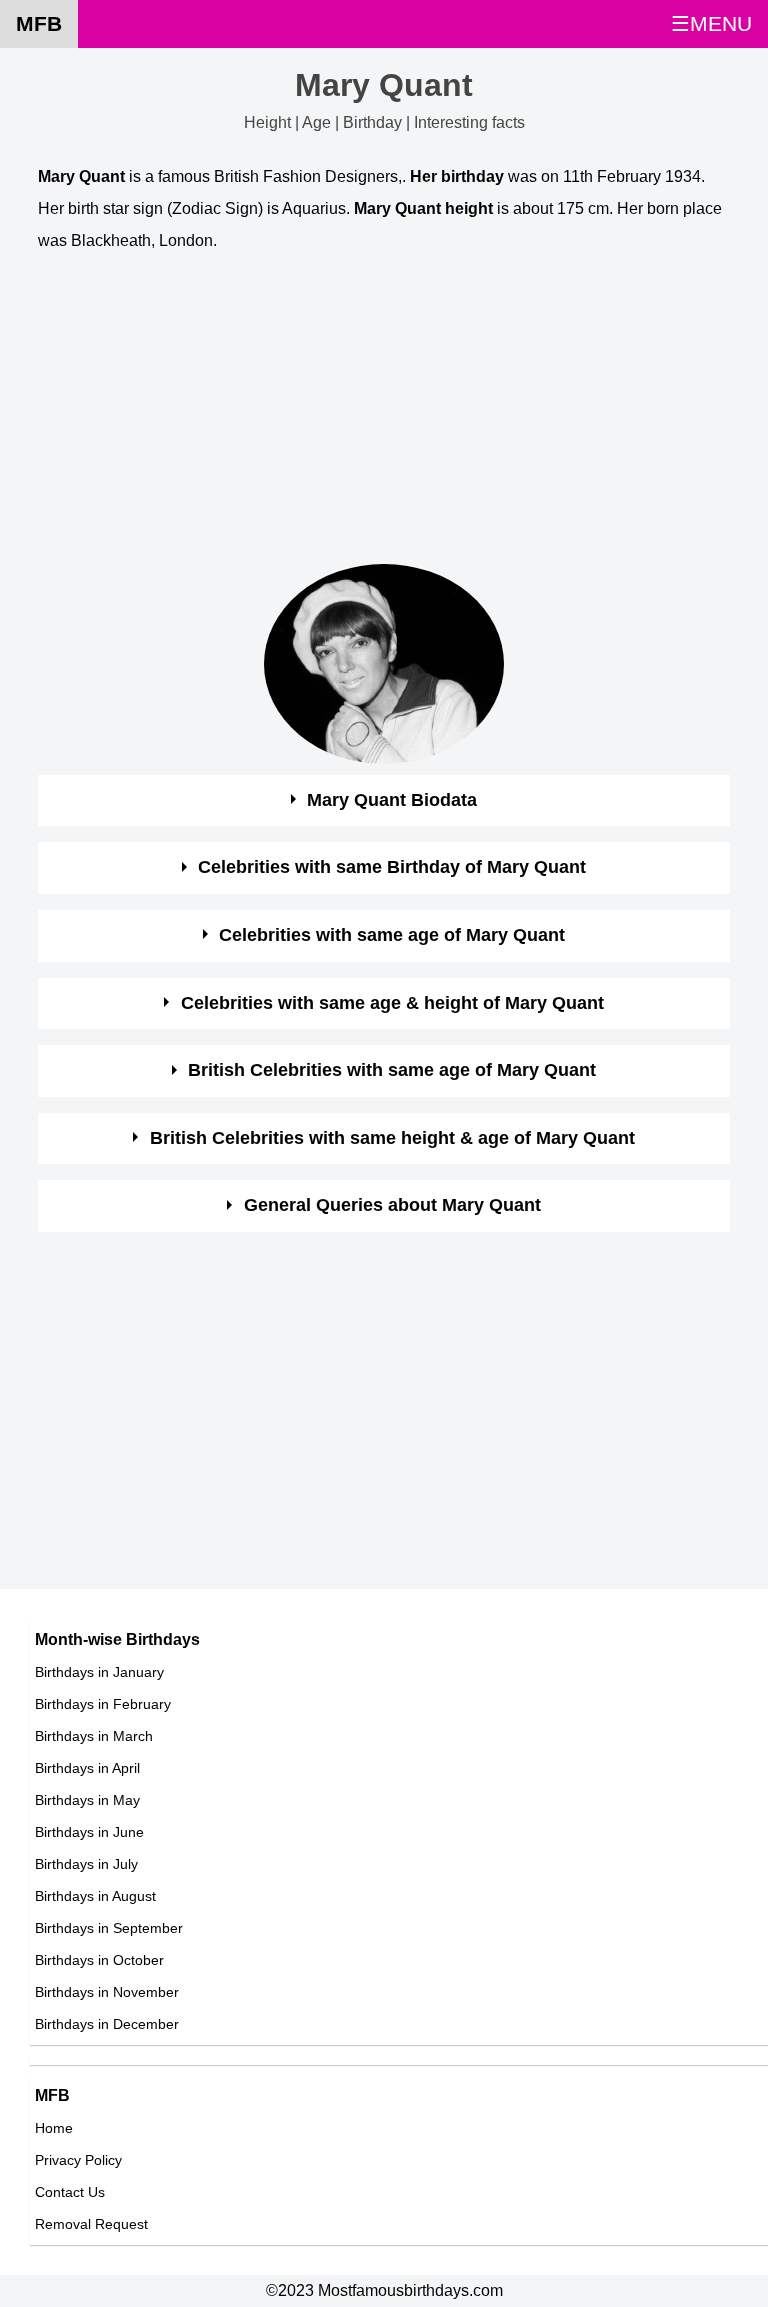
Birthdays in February (103, 1704)
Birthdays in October (99, 1960)
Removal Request (91, 2224)
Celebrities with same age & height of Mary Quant (392, 1003)
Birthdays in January (99, 1672)
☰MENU (711, 23)
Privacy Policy (78, 2160)
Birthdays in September (109, 1928)
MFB (39, 23)
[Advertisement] (383, 413)
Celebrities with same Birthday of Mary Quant (392, 867)
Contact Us (70, 2192)
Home (54, 2128)
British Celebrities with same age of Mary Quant (392, 1070)
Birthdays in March (94, 1736)
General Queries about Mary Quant (392, 1205)
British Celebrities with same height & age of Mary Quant (392, 1138)
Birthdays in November (107, 1992)
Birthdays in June (89, 1832)
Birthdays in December (107, 2024)
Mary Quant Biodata (392, 800)
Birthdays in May (87, 1800)
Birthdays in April (87, 1768)
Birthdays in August (95, 1896)
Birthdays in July (86, 1864)
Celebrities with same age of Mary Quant (392, 935)
